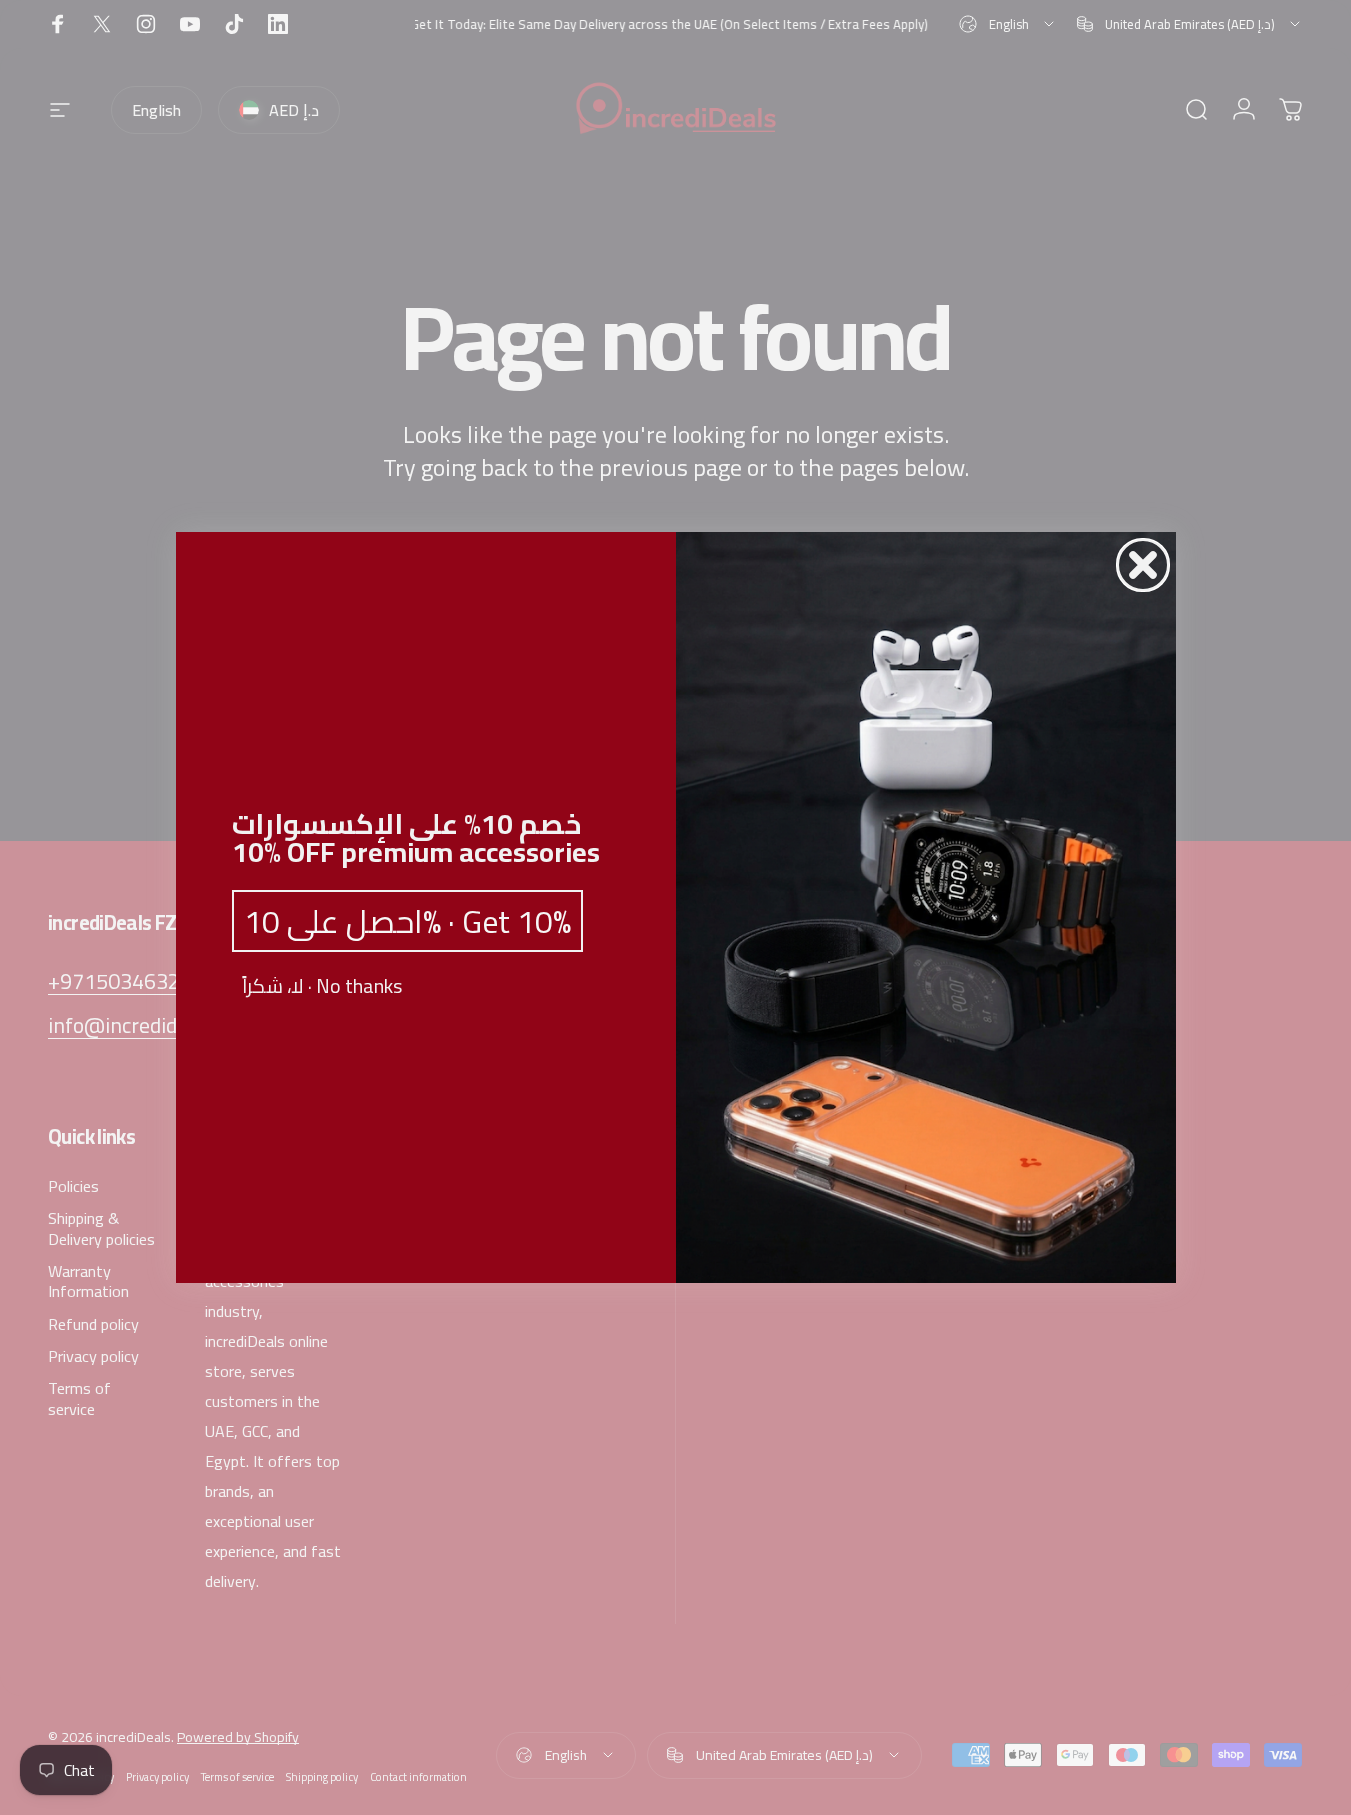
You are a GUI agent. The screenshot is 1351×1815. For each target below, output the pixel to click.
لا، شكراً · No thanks (322, 986)
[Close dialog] (1143, 565)
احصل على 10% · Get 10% (407, 921)
